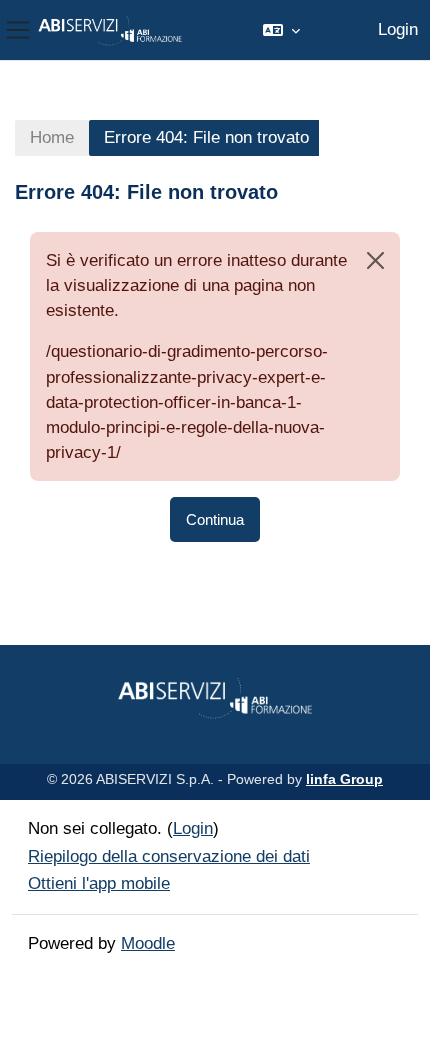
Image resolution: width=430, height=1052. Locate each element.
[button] (281, 30)
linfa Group (344, 779)
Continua (215, 519)
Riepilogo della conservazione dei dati (169, 856)
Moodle (148, 943)
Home (52, 137)
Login (398, 29)
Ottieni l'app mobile (99, 883)
